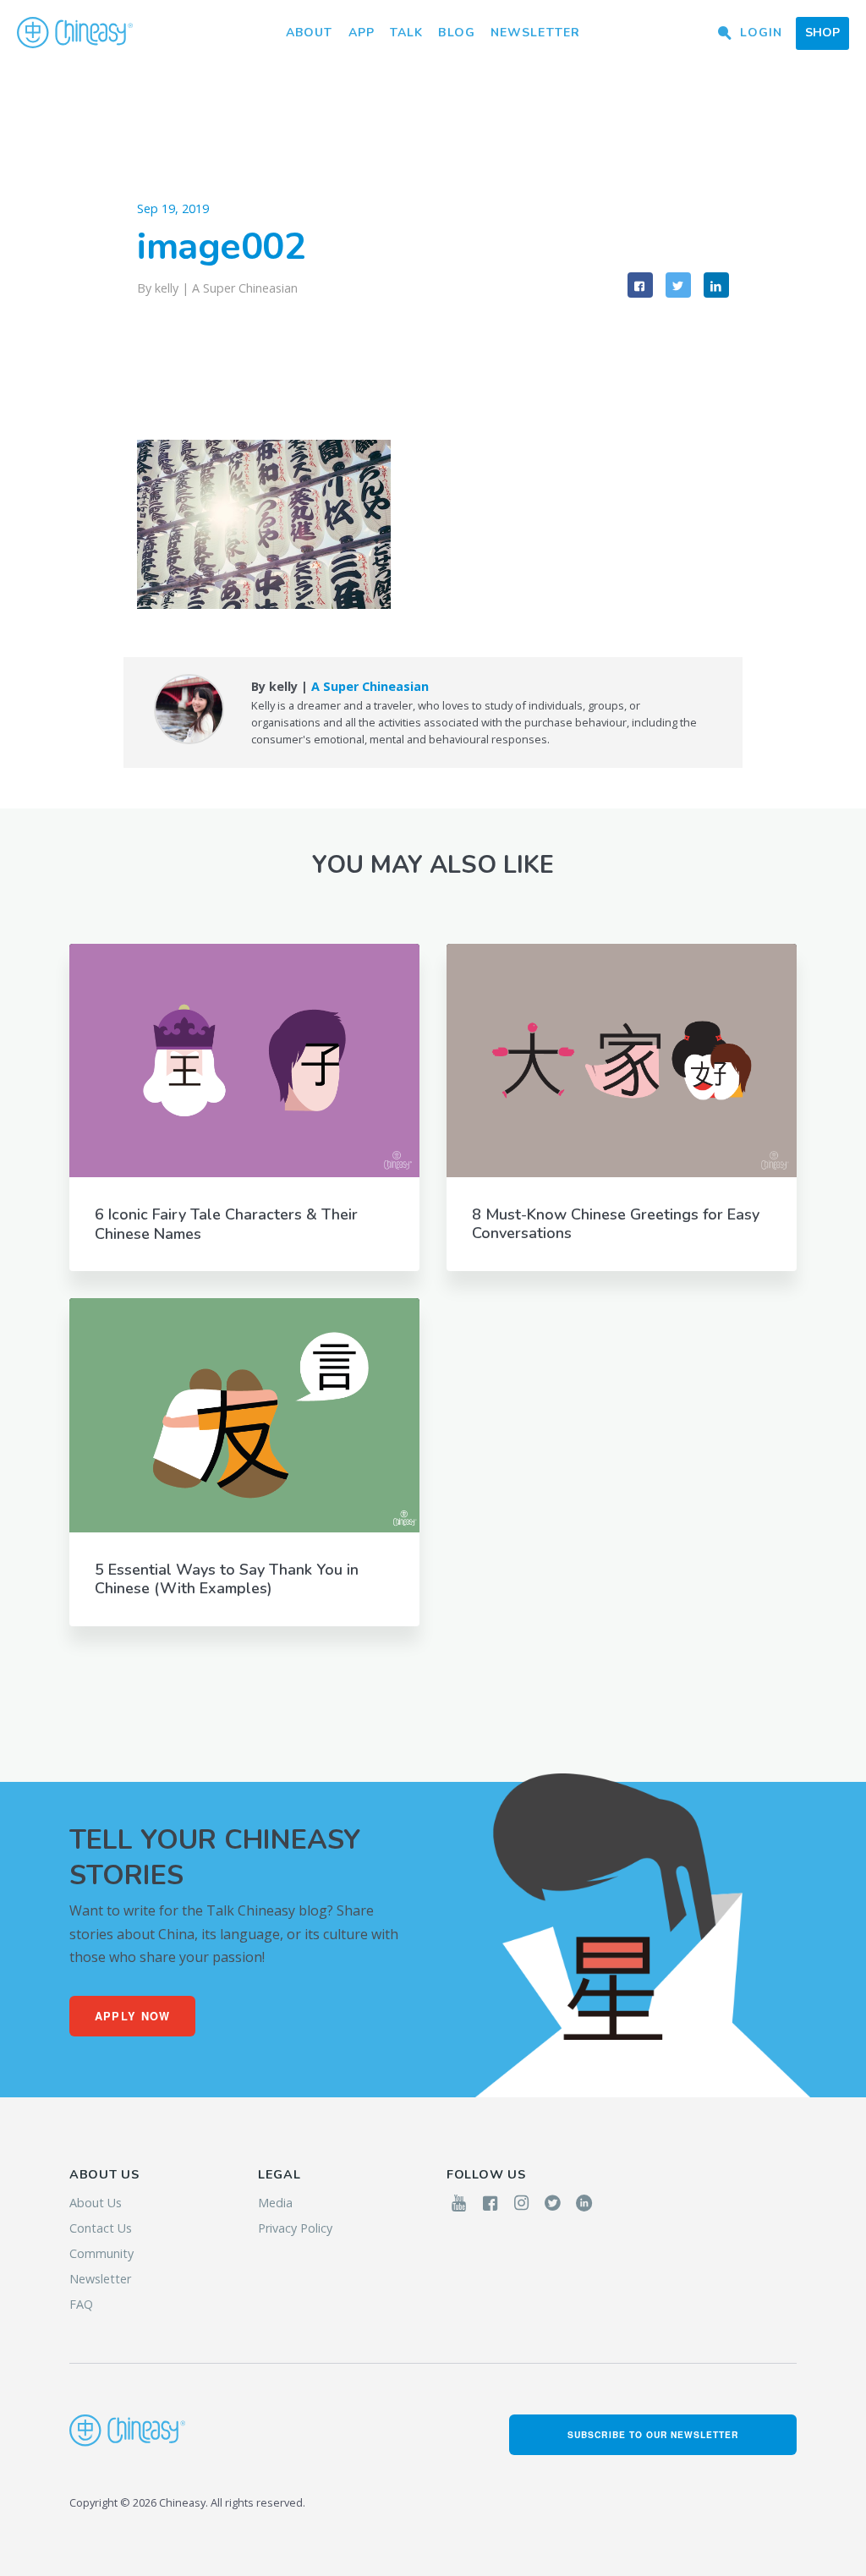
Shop (822, 33)
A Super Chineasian (245, 288)
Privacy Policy (295, 2228)
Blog (456, 33)
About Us (96, 2203)
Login (761, 33)
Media (275, 2203)
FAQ (81, 2304)
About (310, 33)
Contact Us (101, 2228)
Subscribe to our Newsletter (653, 2434)
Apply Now (133, 2016)
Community (101, 2253)
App (362, 33)
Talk (406, 33)
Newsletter (535, 33)
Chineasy (75, 33)
